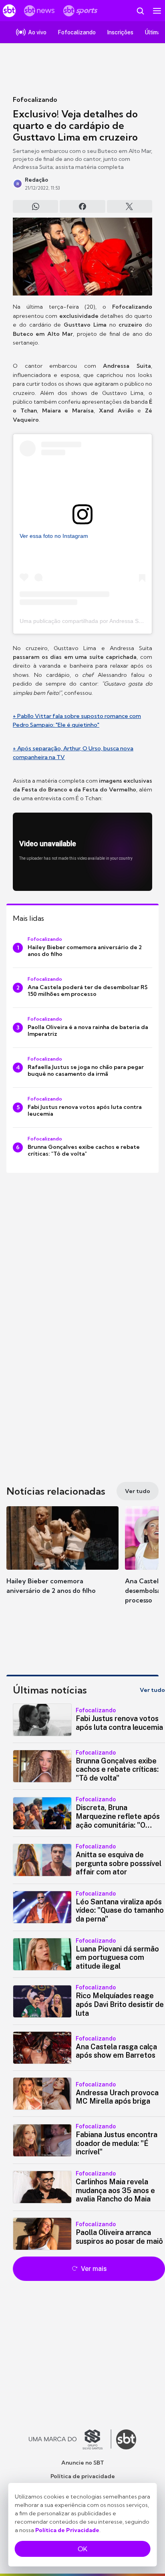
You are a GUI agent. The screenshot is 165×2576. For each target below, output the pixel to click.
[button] (62, 1558)
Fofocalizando (35, 99)
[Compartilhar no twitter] (130, 206)
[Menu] (157, 11)
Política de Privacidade (67, 2530)
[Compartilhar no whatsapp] (35, 206)
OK (82, 2549)
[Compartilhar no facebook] (82, 206)
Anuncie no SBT (83, 2463)
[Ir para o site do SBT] (126, 2439)
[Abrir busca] (140, 11)
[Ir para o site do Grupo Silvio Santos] (70, 2439)
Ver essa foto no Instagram (54, 536)
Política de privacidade (83, 2476)
